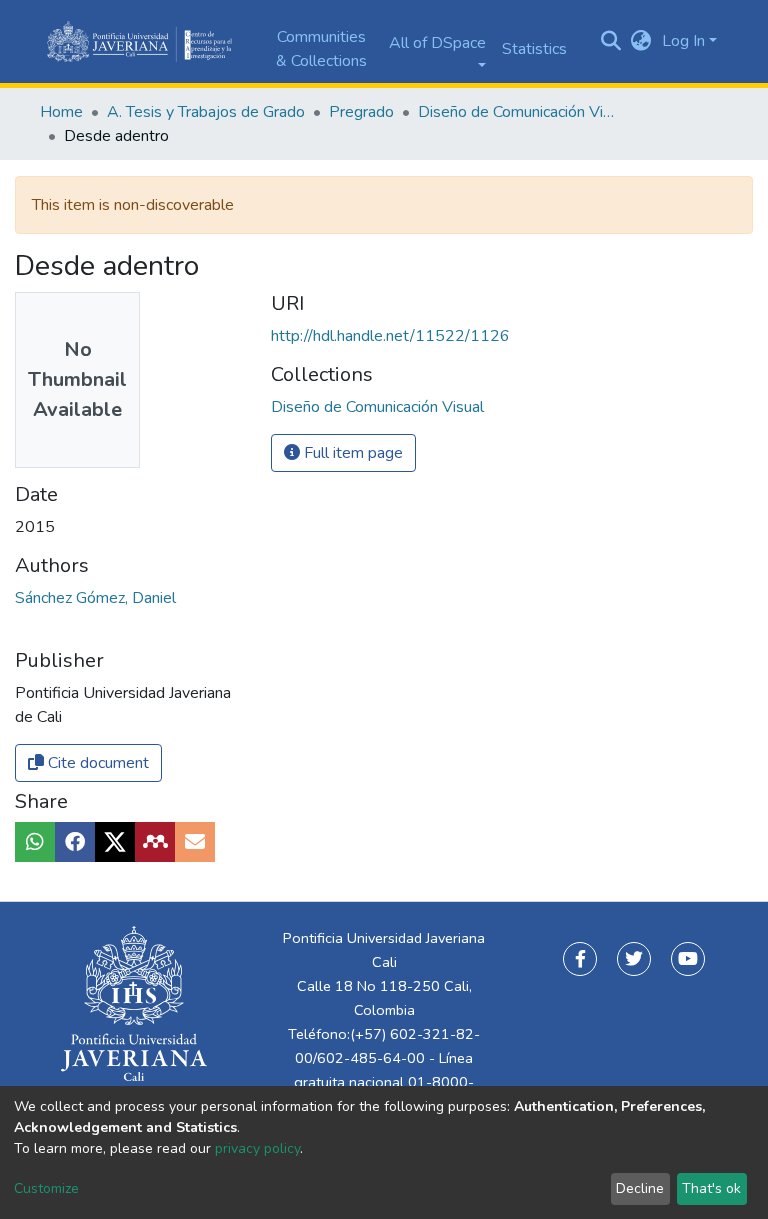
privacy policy (257, 1148)
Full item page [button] (351, 453)
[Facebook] (580, 959)
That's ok (711, 1188)
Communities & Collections (321, 49)
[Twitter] (634, 959)
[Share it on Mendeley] (155, 842)
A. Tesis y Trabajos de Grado (206, 112)
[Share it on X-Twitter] (115, 842)
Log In (683, 41)
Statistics (534, 49)
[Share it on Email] (195, 842)
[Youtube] (688, 959)
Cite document (96, 763)
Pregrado (361, 112)
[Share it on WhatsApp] (35, 842)
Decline (640, 1188)
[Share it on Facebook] (75, 842)
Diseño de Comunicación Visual (518, 112)
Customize (46, 1188)
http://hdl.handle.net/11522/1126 (390, 336)
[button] (641, 41)
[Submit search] (611, 42)
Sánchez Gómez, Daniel (95, 598)
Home (61, 112)
